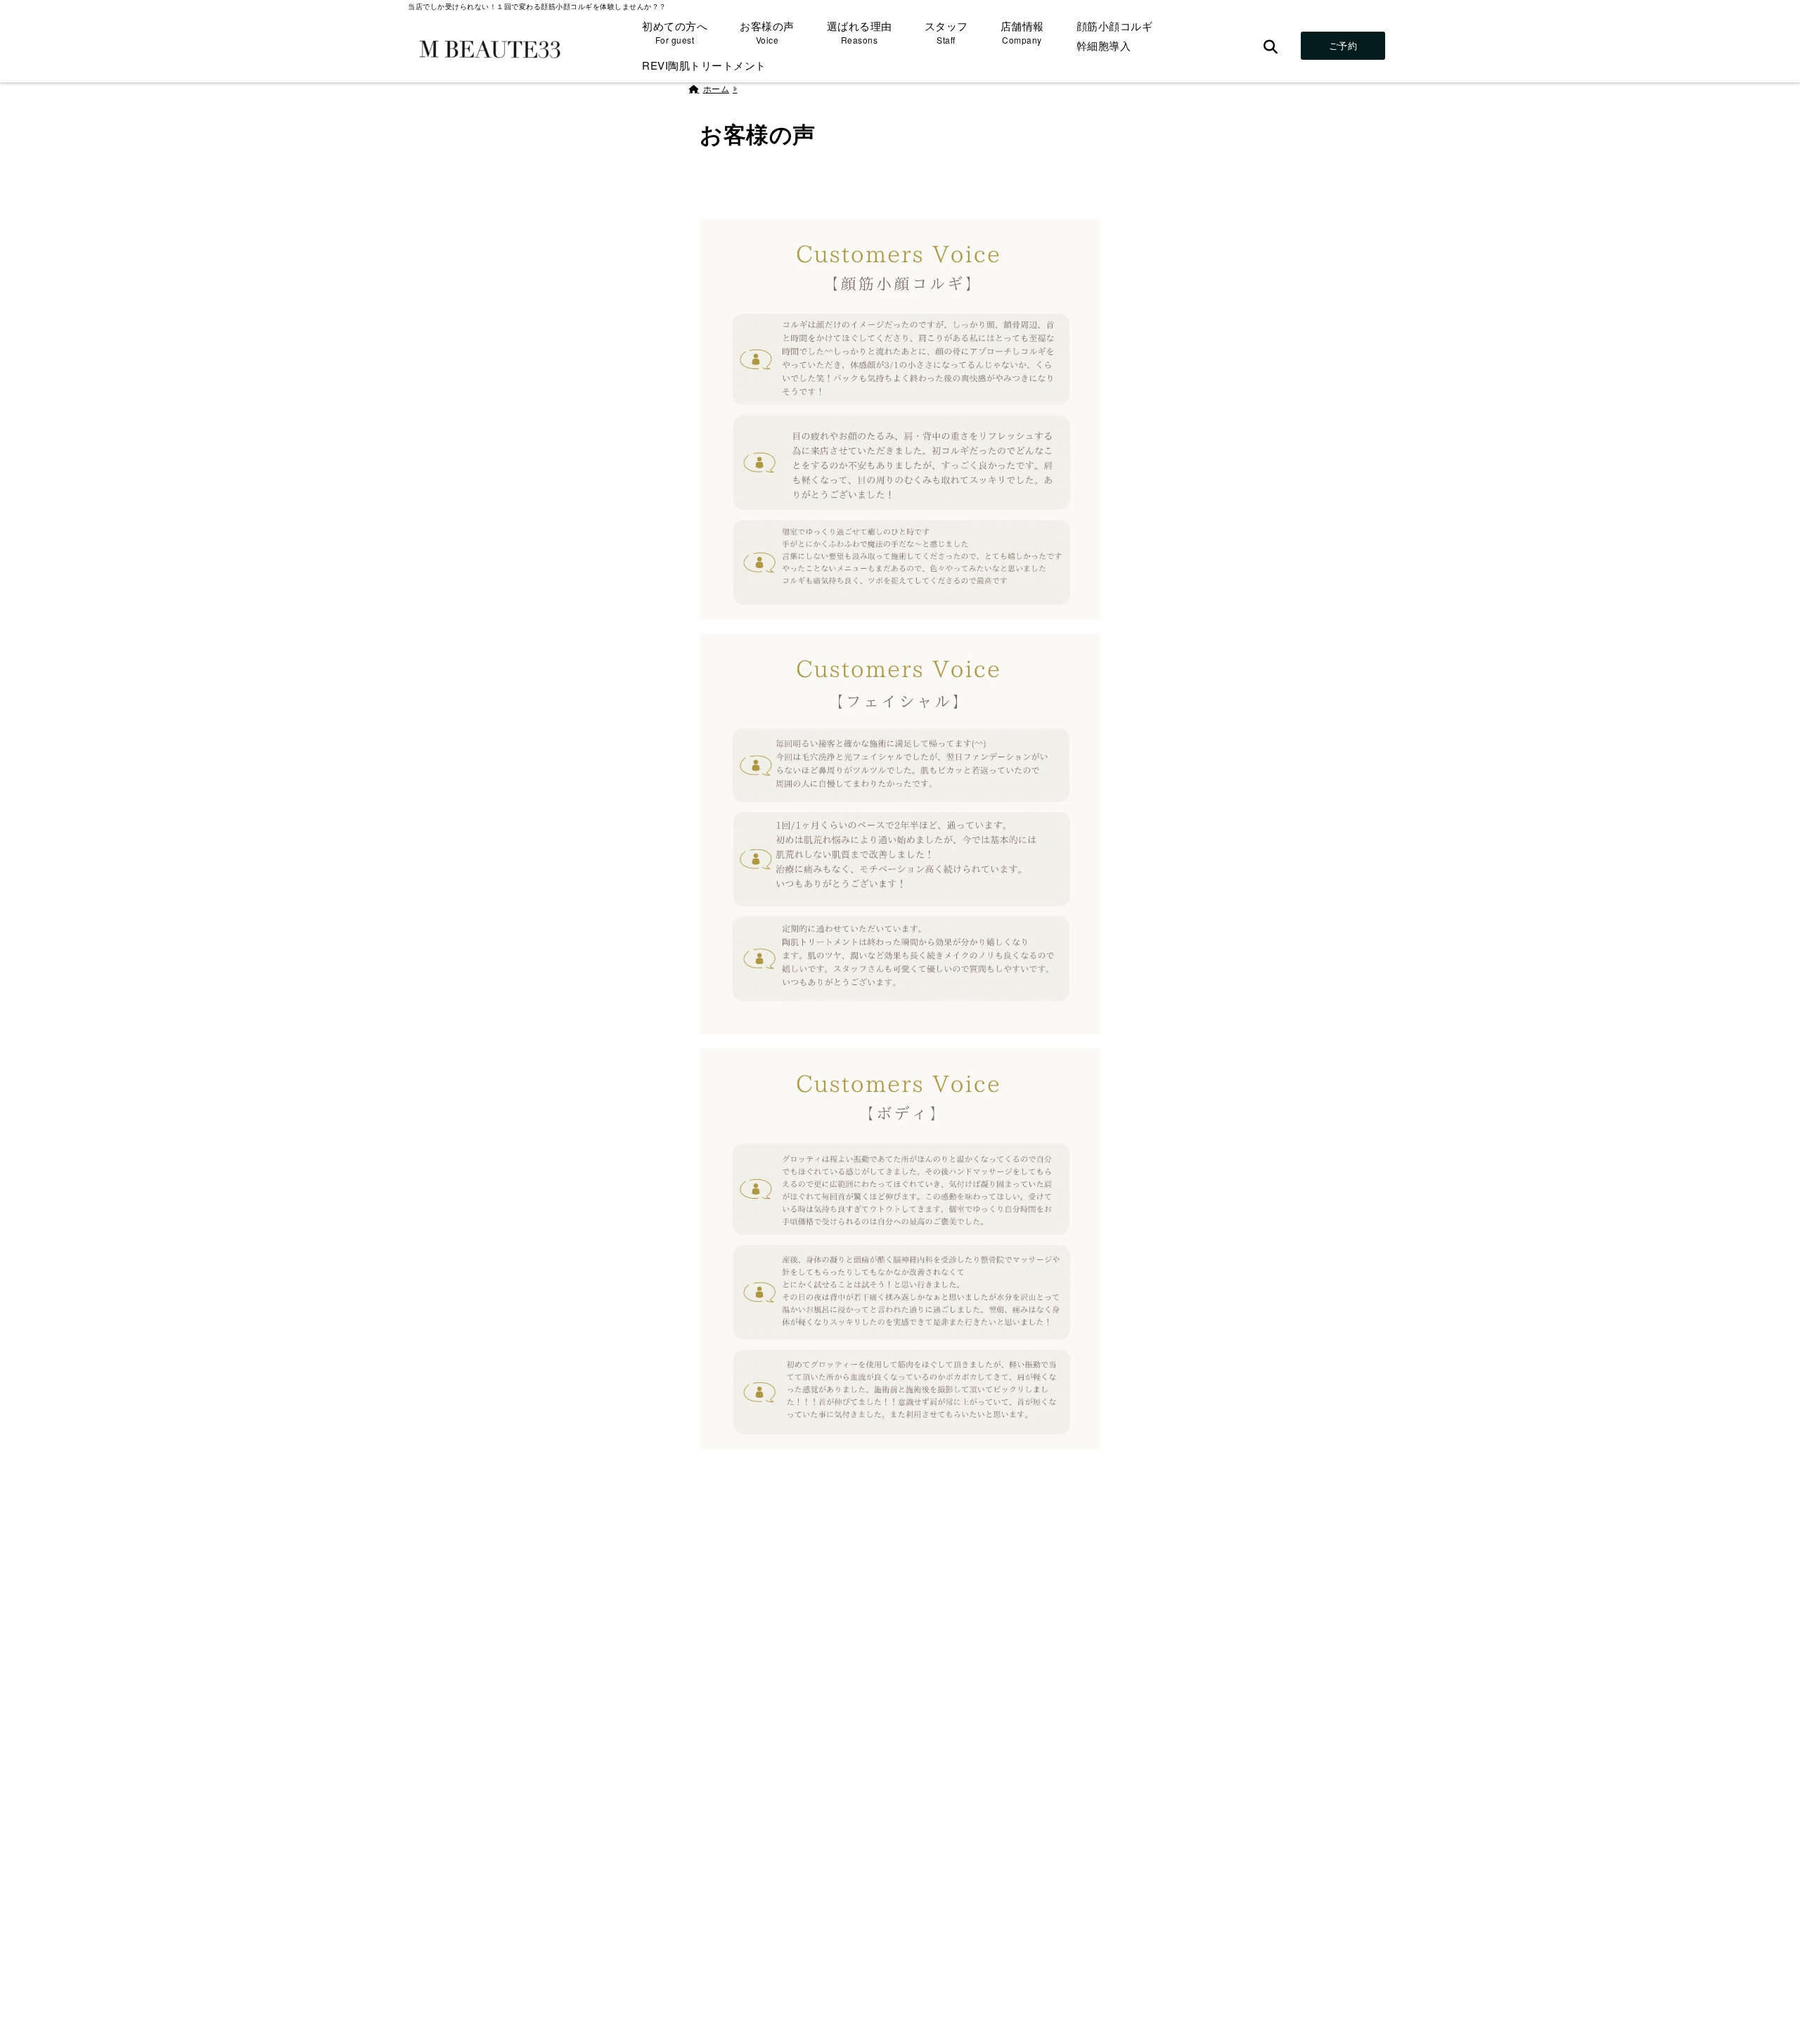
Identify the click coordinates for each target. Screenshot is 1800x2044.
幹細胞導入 (1104, 45)
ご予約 (1343, 45)
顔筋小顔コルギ (1115, 26)
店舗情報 (1022, 32)
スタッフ (946, 32)
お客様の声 (767, 32)
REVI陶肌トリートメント (704, 65)
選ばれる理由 (860, 32)
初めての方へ (675, 32)
